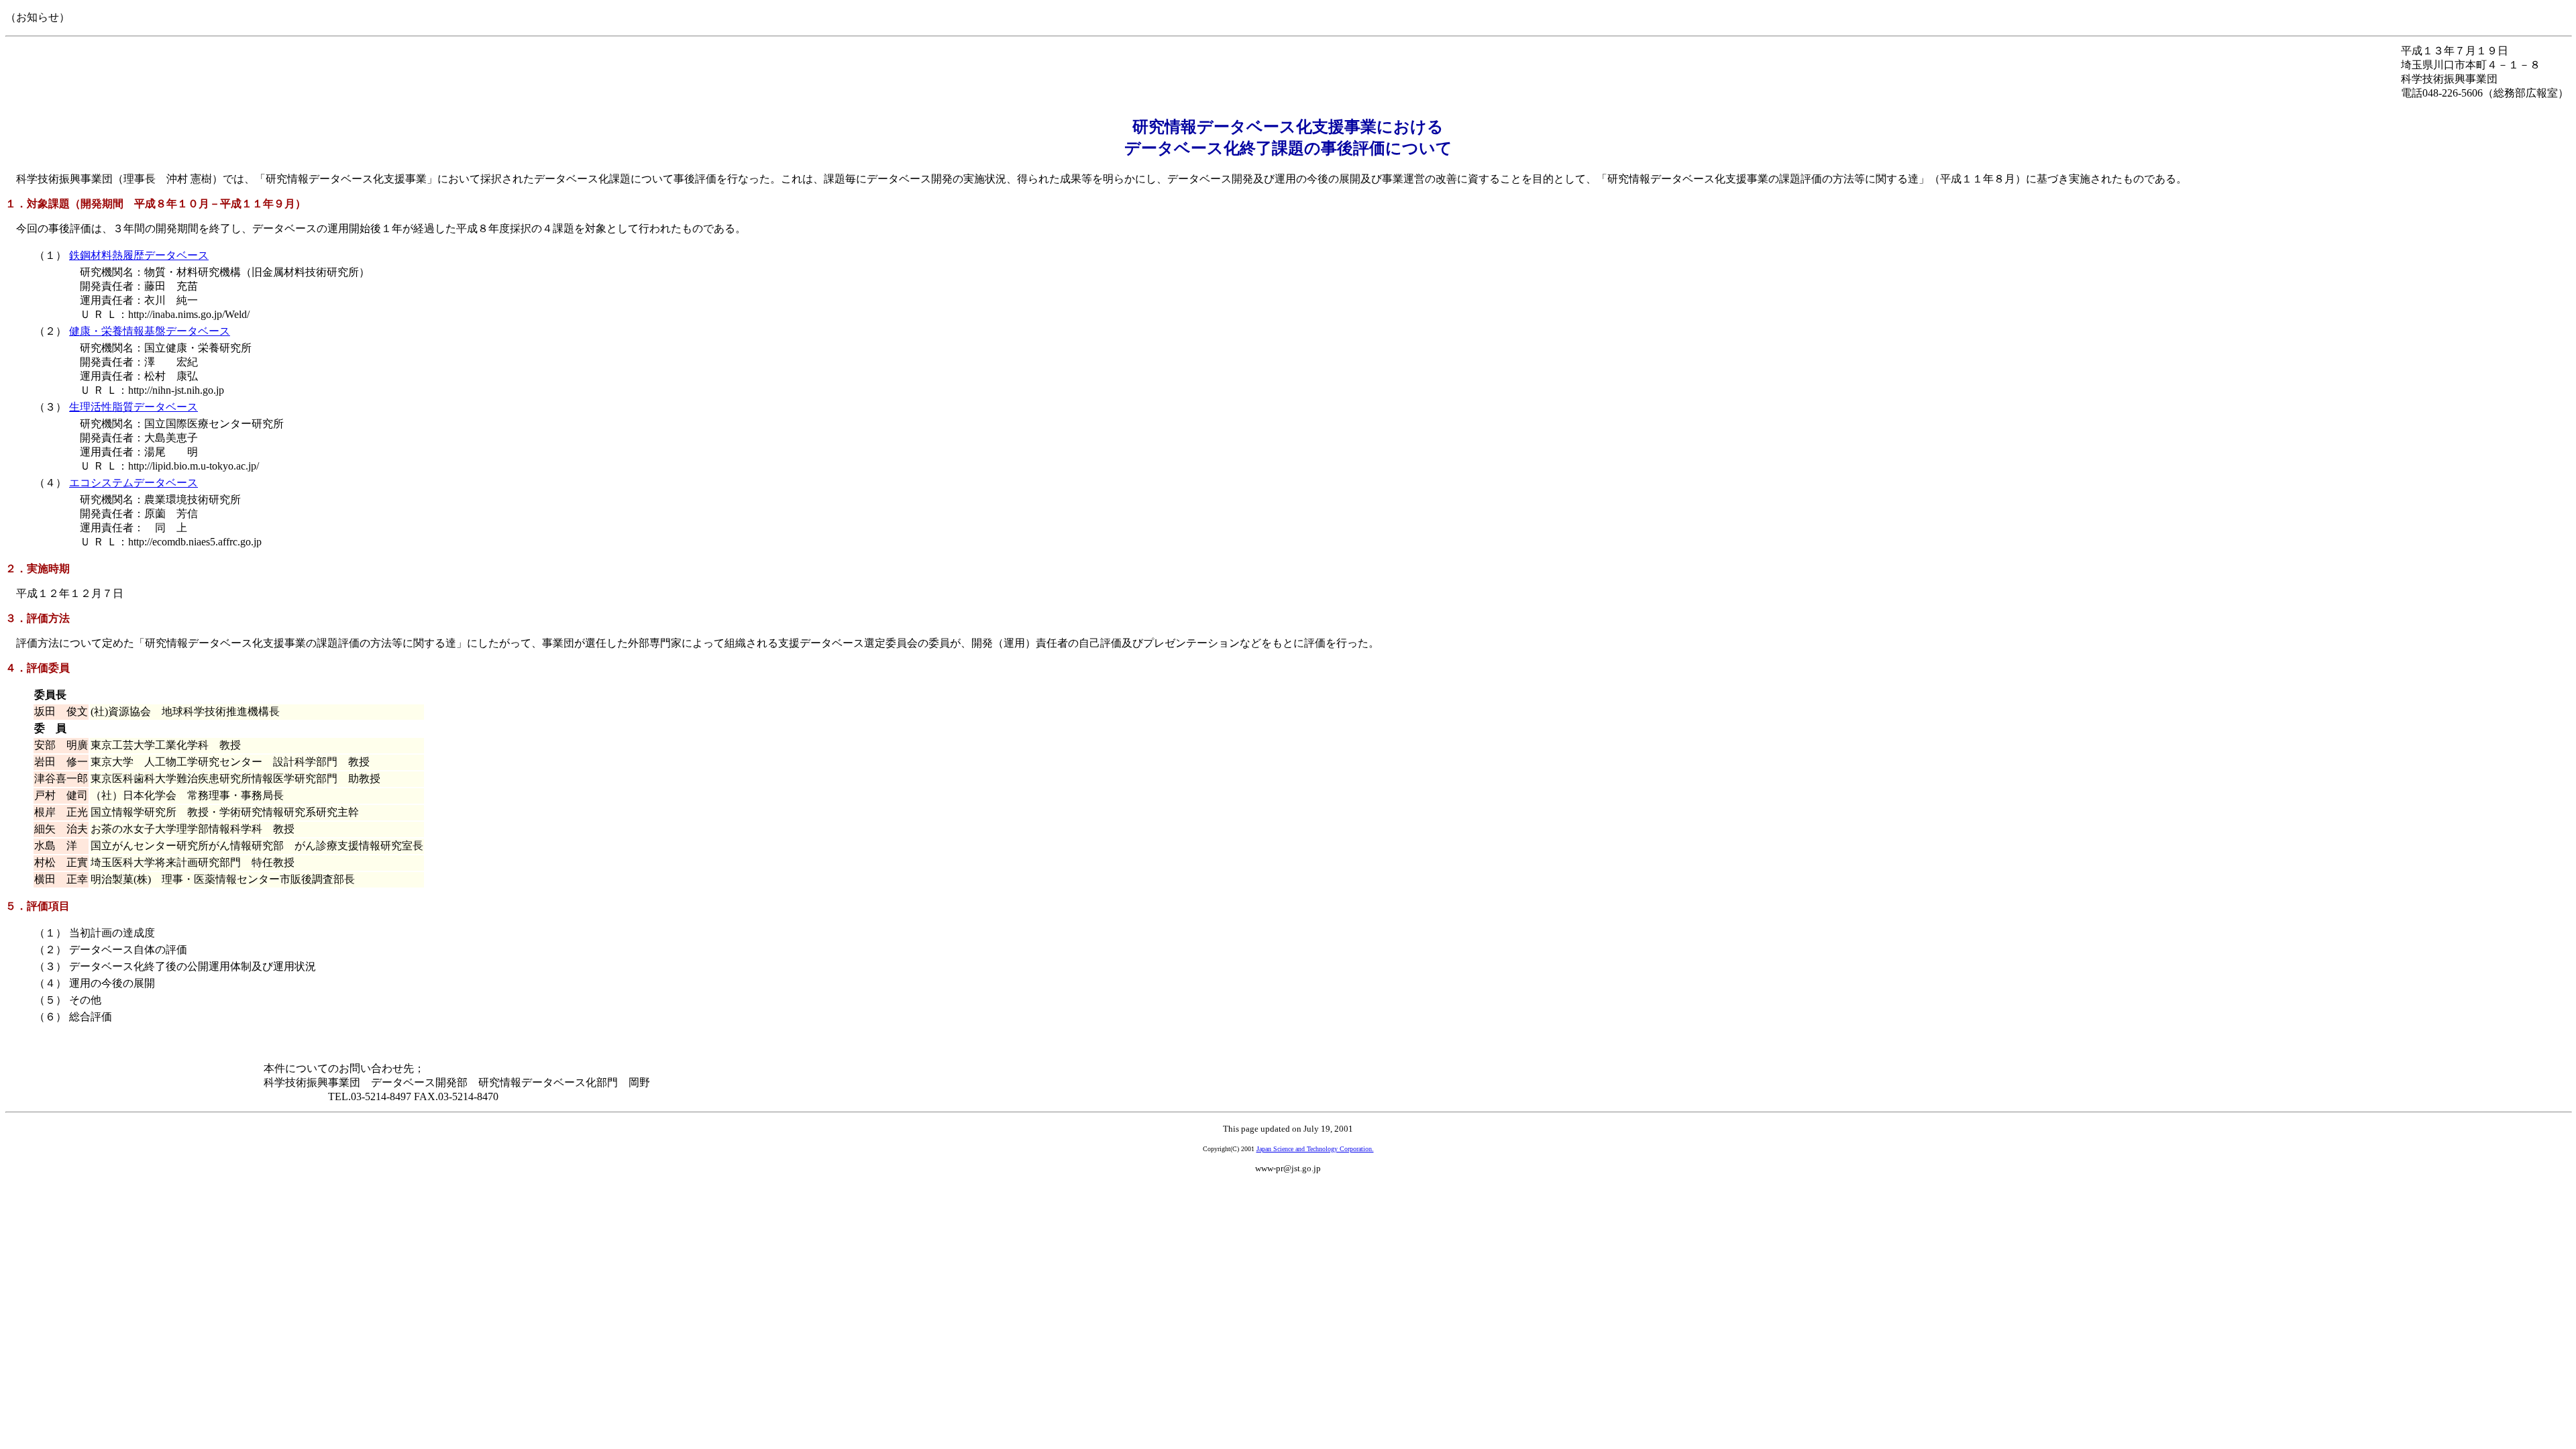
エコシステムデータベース (133, 483)
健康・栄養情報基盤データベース (150, 331)
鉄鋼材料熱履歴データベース (139, 255)
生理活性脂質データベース (133, 407)
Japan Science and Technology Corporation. (1315, 1149)
